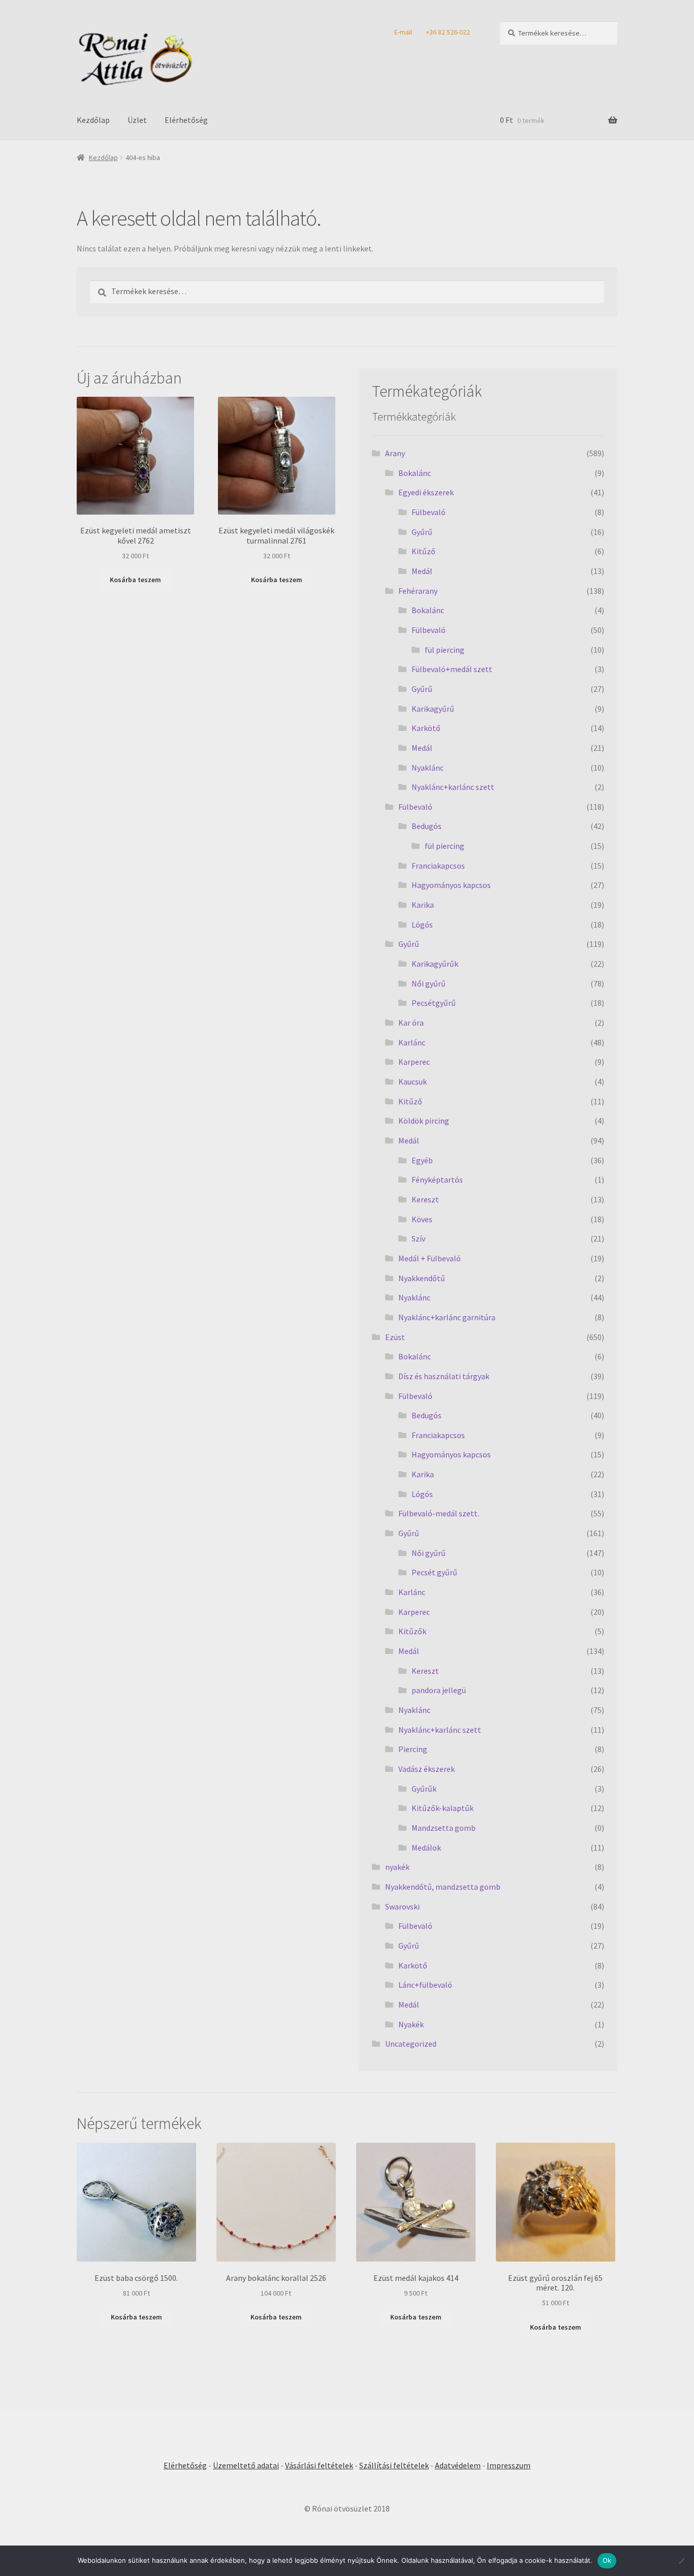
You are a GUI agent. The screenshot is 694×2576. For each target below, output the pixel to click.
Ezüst (395, 1337)
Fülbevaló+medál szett (452, 669)
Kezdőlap (93, 120)
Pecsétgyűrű (434, 1003)
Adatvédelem (458, 2465)
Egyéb (422, 1160)
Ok (607, 2560)
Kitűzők (412, 1631)
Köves (422, 1219)
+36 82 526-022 (448, 32)
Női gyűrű (429, 983)
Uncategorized (411, 2044)
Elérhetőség (186, 120)
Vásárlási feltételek (319, 2465)
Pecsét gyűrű (434, 1572)
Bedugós (427, 826)
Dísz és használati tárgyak (444, 1376)
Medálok (426, 1848)
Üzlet (137, 120)
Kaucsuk (413, 1082)
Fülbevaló (429, 512)
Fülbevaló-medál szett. (439, 1513)
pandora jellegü (439, 1690)
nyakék (397, 1867)
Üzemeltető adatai (246, 2465)
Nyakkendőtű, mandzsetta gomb (443, 1887)
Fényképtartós (437, 1180)
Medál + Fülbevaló (430, 1258)
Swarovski (402, 1906)
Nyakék (411, 2024)
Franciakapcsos (438, 866)
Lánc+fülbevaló (425, 1985)
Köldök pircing (424, 1121)
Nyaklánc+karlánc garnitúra (447, 1317)
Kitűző (423, 551)
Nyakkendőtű (422, 1278)
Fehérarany (418, 591)
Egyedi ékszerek (426, 492)
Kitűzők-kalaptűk (443, 1808)
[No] (681, 2561)
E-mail (403, 32)
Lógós (422, 925)
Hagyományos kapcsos (451, 885)
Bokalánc (415, 473)
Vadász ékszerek (427, 1769)
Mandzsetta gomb (444, 1828)
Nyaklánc (428, 768)
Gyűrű (422, 532)
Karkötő (426, 728)
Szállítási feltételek (394, 2465)
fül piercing (445, 650)
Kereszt (425, 1199)
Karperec (414, 1062)
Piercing (413, 1749)
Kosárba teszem (135, 580)
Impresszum (509, 2465)
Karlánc (412, 1042)
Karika (423, 905)
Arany (395, 453)
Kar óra (411, 1023)
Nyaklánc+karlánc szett (453, 787)
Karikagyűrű (433, 709)
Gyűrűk (424, 1789)
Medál (422, 571)
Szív (418, 1238)
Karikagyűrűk (435, 964)
